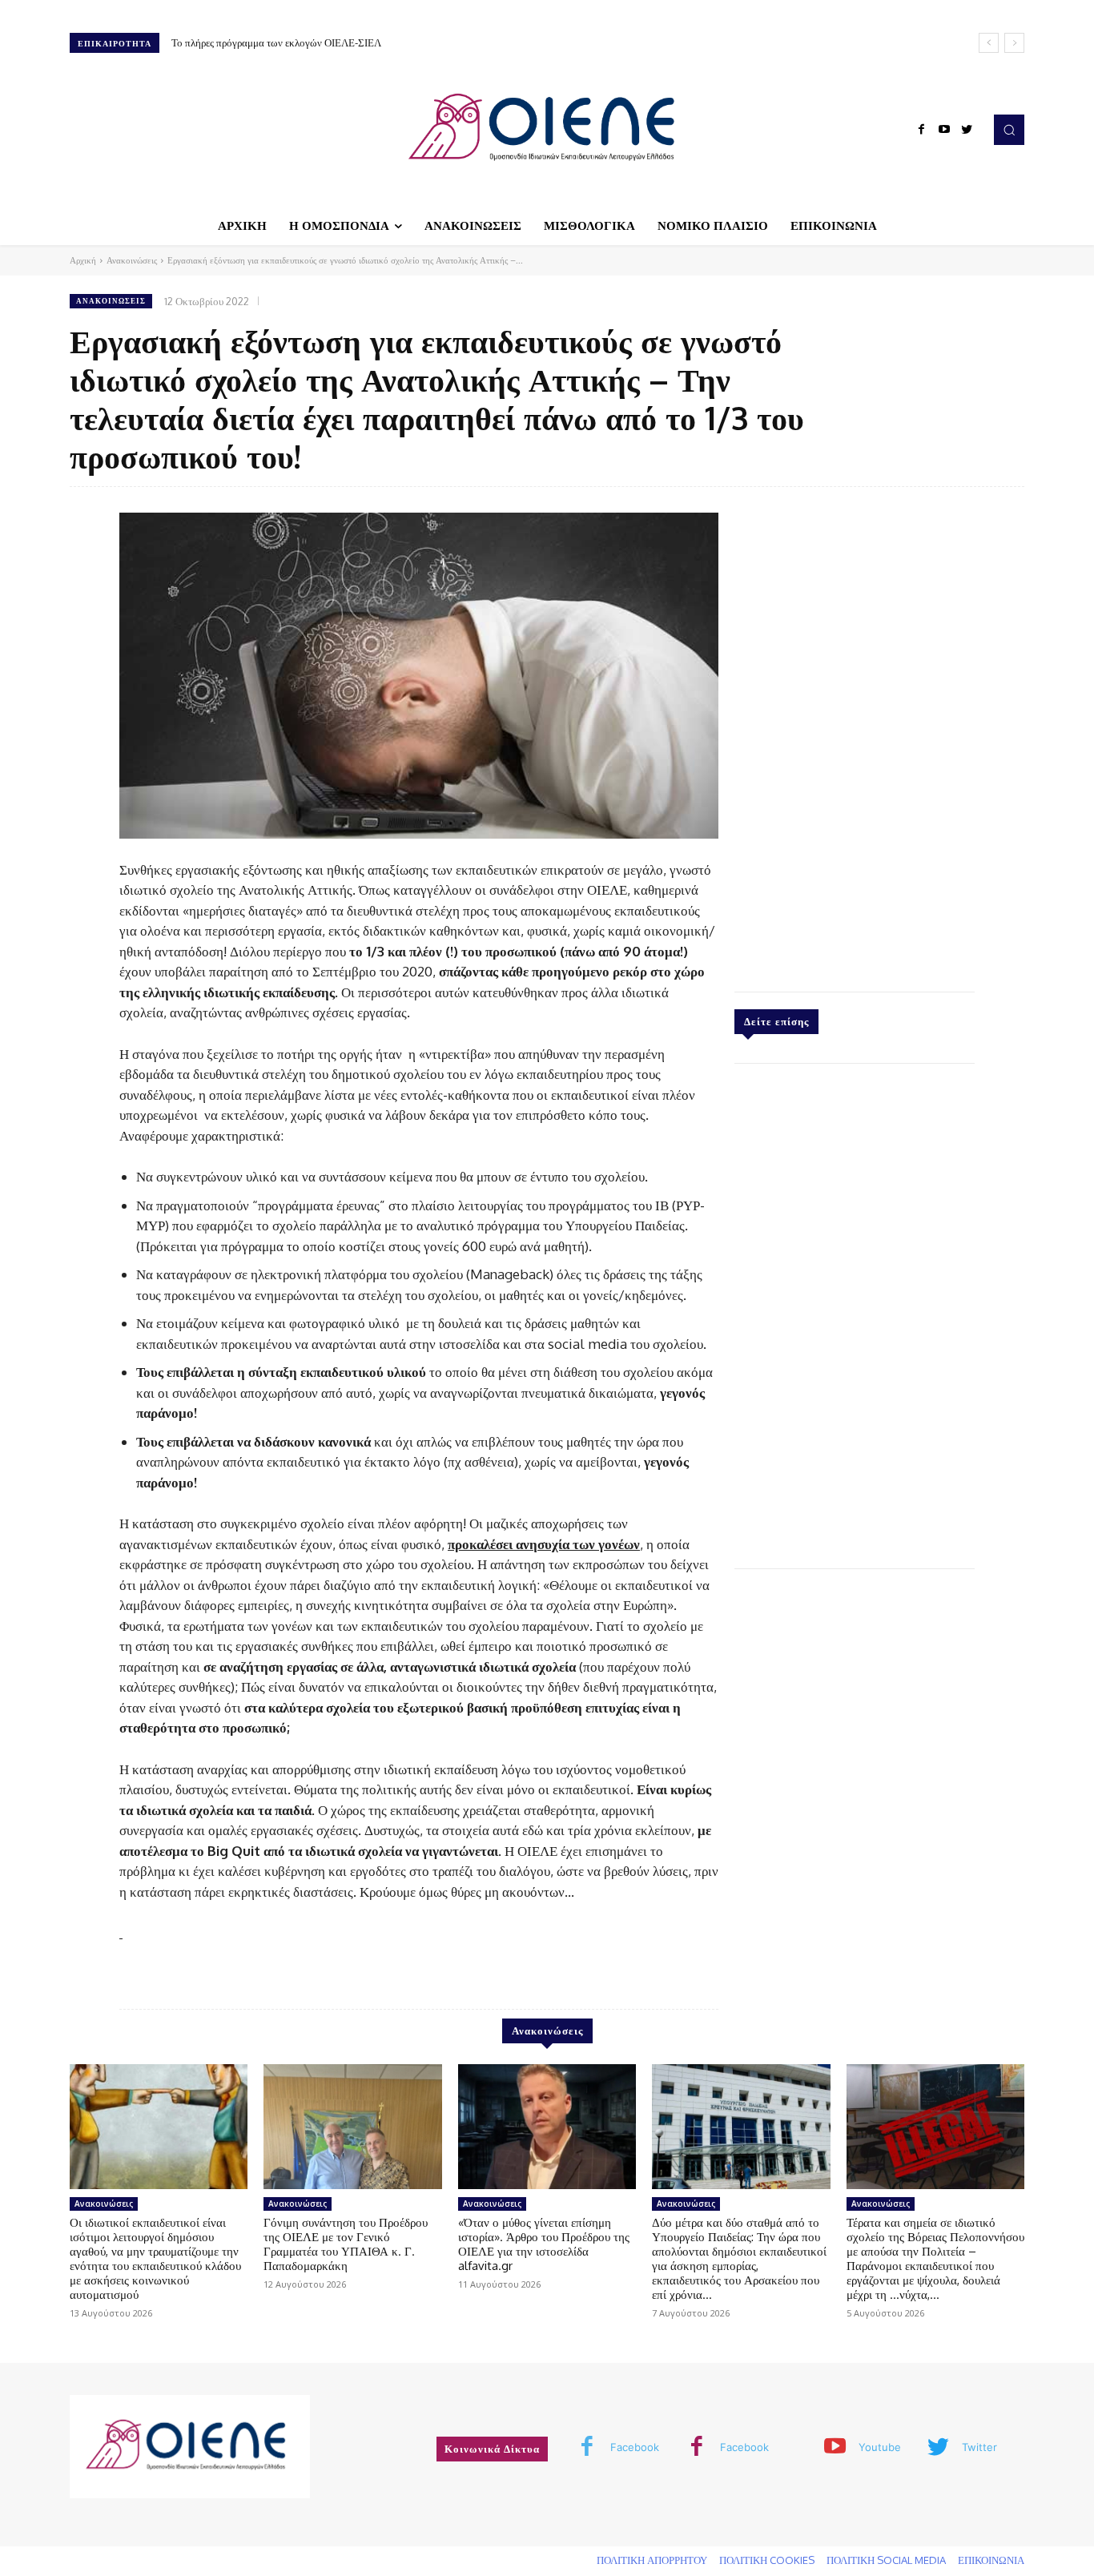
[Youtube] (944, 130)
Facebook (635, 2447)
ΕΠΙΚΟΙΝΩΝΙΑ (991, 2560)
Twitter (979, 2447)
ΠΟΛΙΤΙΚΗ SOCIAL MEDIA (886, 2560)
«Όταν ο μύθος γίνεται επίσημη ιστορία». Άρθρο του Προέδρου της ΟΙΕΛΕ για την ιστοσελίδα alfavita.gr (544, 2244)
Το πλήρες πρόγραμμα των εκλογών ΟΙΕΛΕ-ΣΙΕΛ (276, 42)
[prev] (989, 43)
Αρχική (83, 260)
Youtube (880, 2447)
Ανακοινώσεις (132, 260)
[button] (1009, 130)
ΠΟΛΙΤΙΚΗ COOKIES (767, 2560)
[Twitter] (967, 130)
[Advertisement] (855, 735)
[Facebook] (922, 130)
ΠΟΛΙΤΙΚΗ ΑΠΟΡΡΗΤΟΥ (652, 2560)
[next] (1014, 43)
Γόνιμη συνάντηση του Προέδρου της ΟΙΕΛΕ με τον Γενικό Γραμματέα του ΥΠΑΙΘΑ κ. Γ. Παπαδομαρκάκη (346, 2244)
